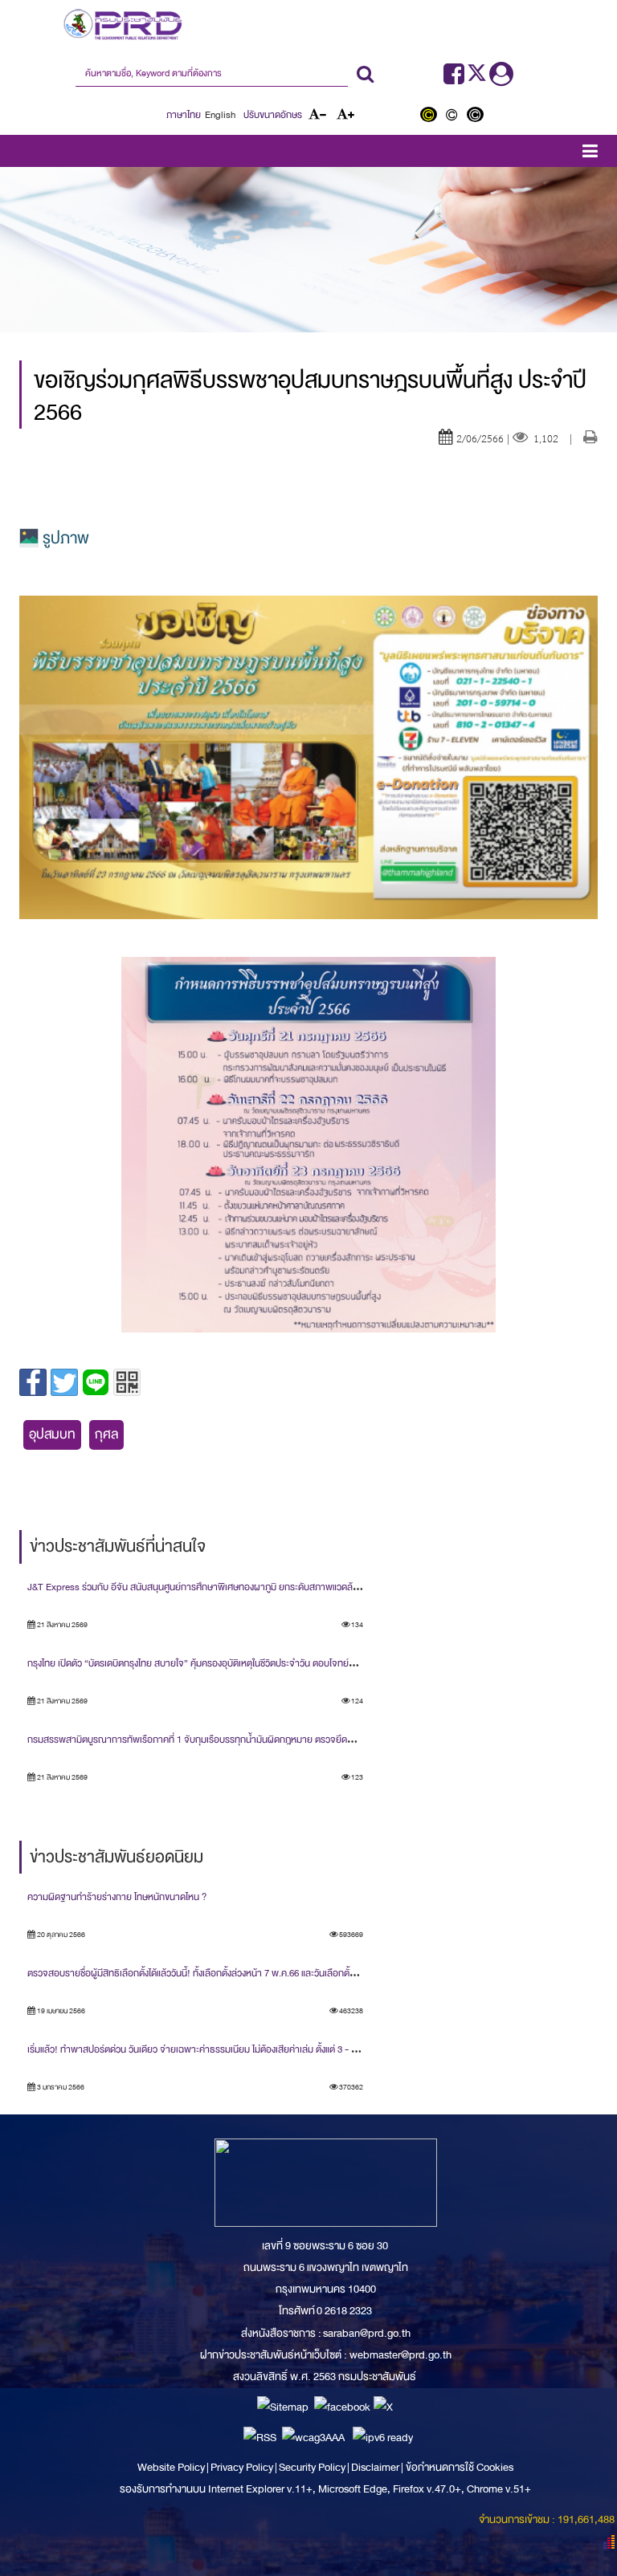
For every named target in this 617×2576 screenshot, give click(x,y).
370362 (350, 2087)
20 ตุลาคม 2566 (60, 1935)
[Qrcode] (127, 1382)
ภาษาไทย (184, 115)
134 (356, 1625)
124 (356, 1701)
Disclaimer (376, 2467)
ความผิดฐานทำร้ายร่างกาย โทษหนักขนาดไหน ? (117, 1897)
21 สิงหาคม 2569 (61, 1625)
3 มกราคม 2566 (60, 2087)
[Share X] (64, 1382)
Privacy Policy (242, 2467)
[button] (590, 154)
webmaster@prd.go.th (400, 2355)
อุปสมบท (52, 1434)
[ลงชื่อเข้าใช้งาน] (501, 79)
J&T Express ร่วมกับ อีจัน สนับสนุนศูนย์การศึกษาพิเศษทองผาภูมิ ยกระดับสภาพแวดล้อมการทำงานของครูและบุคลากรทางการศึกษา (276, 1587)
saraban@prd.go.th (367, 2333)
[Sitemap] (283, 2406)
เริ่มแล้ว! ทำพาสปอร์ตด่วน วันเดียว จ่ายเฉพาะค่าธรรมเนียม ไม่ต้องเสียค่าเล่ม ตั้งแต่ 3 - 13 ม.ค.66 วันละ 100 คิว (234, 2049)
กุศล (106, 1434)
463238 (350, 2011)
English (220, 115)
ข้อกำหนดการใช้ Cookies (460, 2467)
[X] (383, 2406)
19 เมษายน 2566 (60, 2011)
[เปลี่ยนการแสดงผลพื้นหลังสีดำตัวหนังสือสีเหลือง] (432, 116)
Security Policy (312, 2467)
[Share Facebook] (33, 1382)
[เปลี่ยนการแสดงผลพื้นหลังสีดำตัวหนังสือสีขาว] (477, 116)
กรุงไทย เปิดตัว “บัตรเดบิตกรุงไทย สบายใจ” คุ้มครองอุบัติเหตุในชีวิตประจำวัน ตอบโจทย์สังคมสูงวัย (208, 1663)
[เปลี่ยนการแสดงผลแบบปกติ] (455, 116)
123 (356, 1777)
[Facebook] (454, 79)
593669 (350, 1935)
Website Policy (172, 2467)
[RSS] (260, 2437)
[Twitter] (478, 79)
